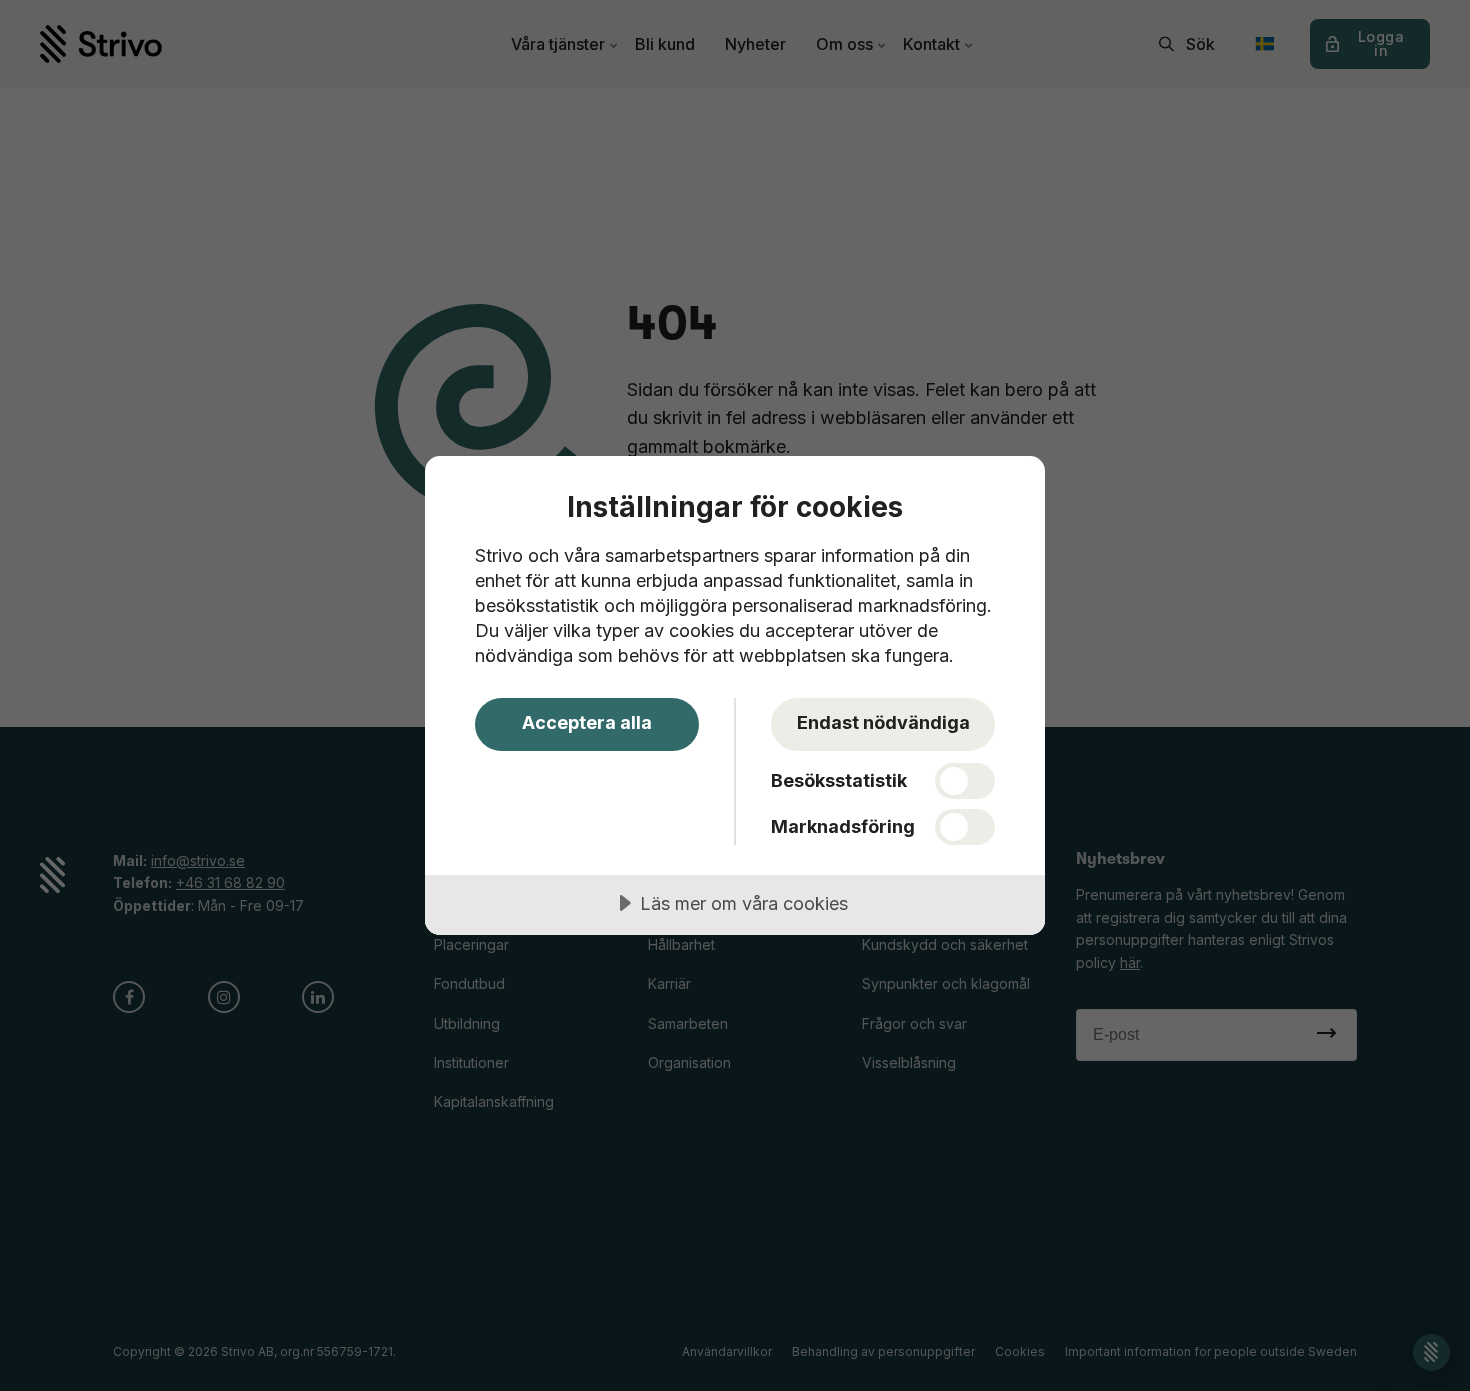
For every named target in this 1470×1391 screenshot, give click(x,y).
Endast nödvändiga (883, 722)
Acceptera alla (587, 722)
